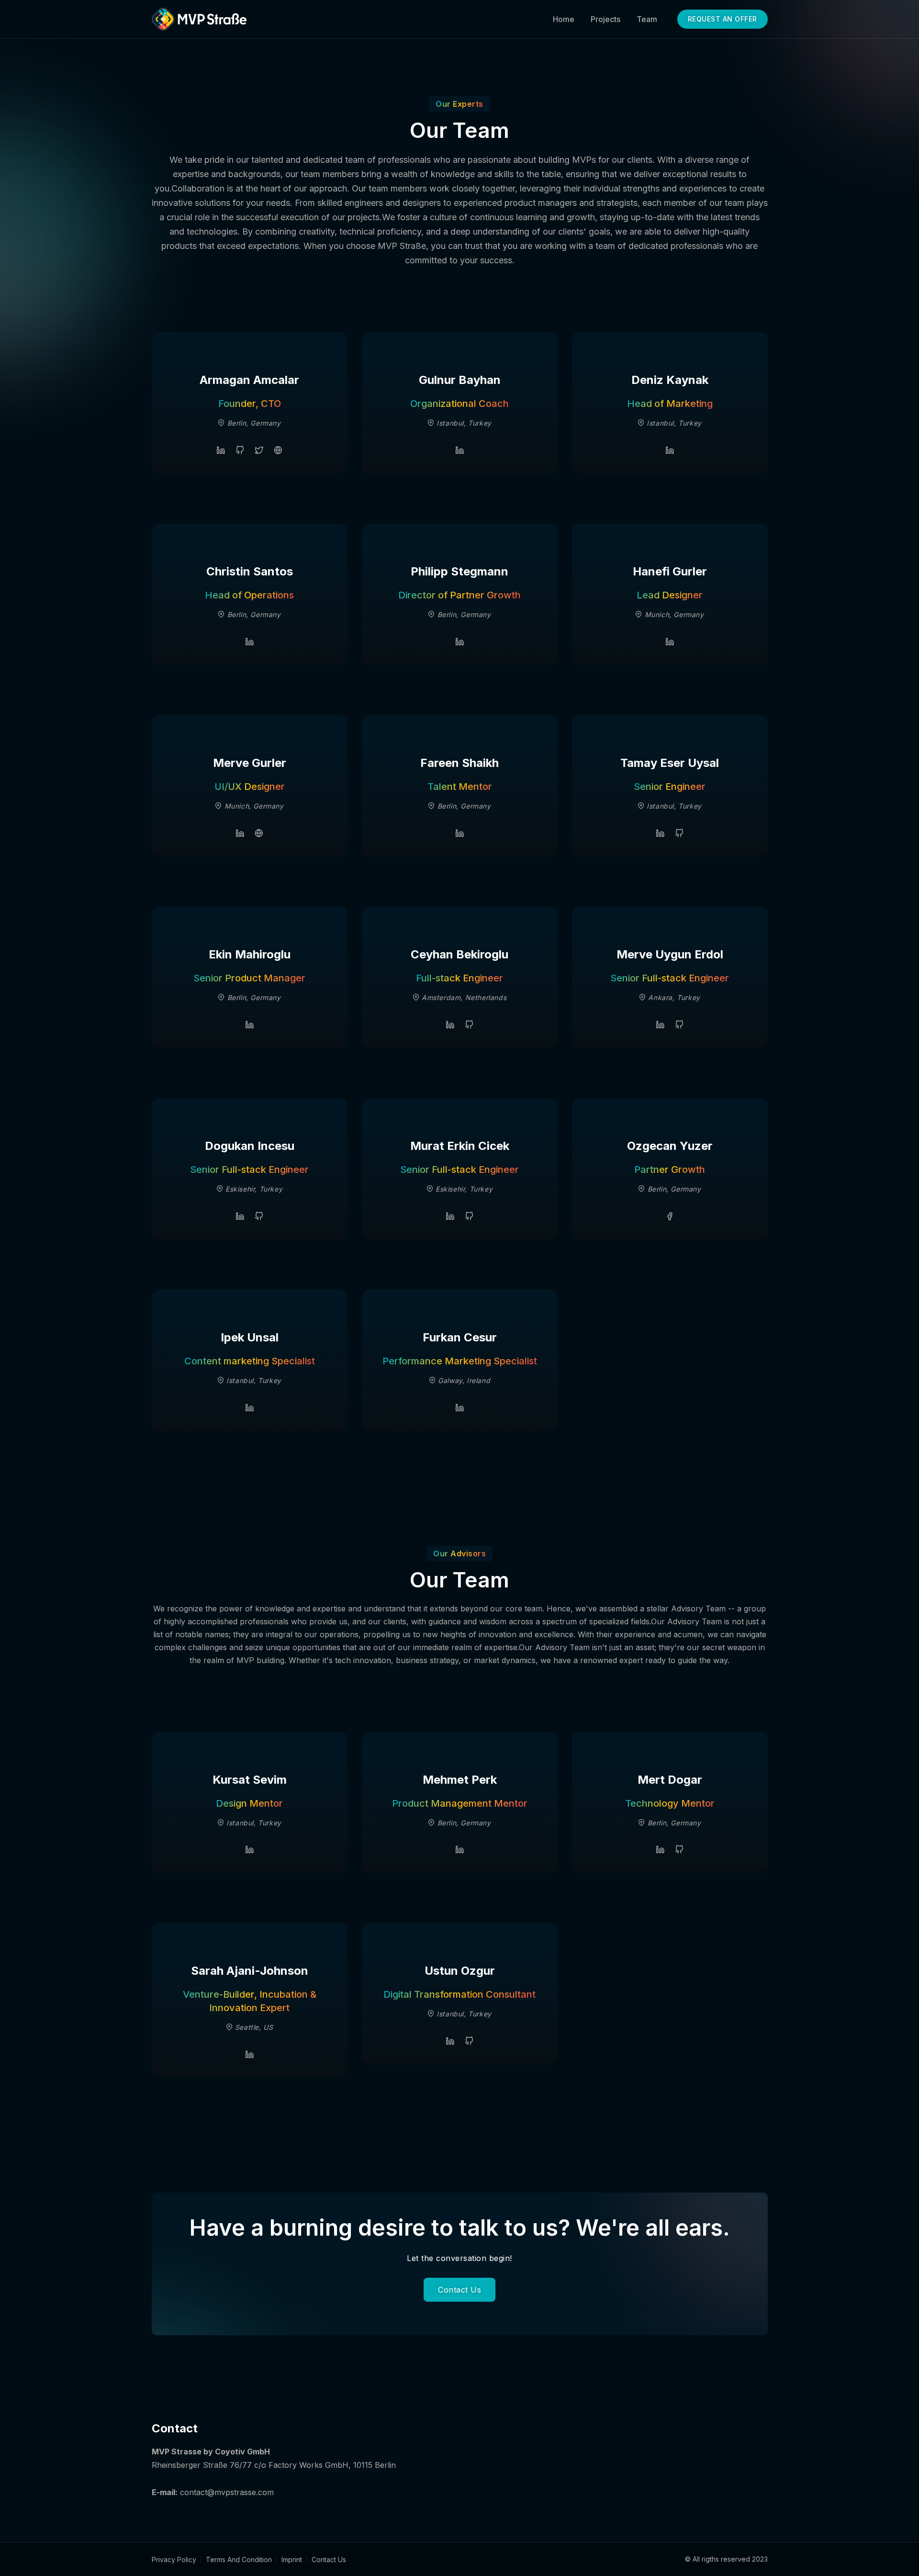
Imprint (292, 2559)
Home (564, 19)
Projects (605, 19)
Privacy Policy (174, 2559)
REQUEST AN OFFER (723, 19)
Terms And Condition (239, 2559)
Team (647, 19)
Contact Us (459, 2290)
